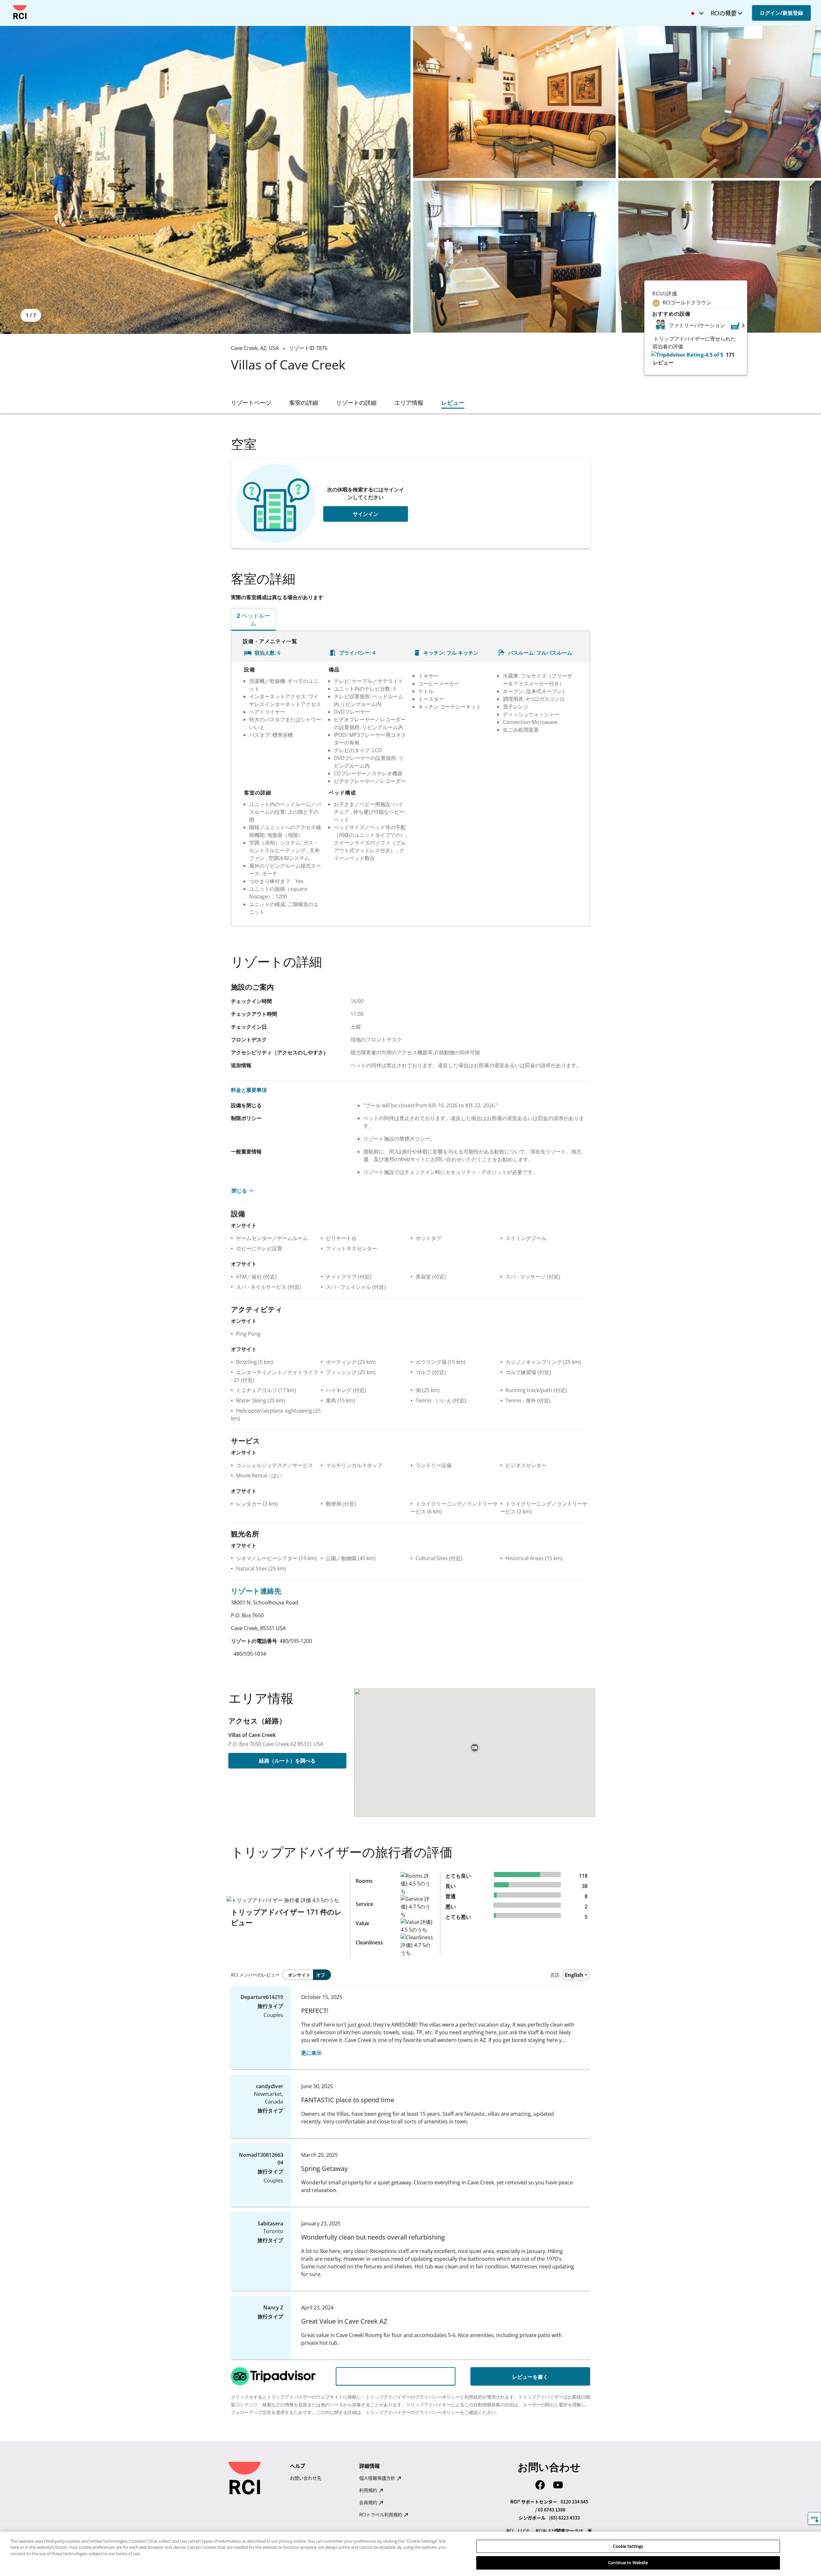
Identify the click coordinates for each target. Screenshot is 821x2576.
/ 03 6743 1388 (550, 2510)
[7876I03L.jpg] (514, 257)
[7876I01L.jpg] (514, 102)
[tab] (251, 403)
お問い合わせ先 (306, 2478)
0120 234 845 (574, 2502)
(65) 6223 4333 (564, 2518)
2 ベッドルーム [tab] (254, 619)
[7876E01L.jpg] (205, 180)
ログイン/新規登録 (781, 13)
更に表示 (311, 2053)
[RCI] (20, 12)
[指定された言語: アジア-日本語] (695, 11)
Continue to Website (628, 2563)
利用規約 (369, 2490)
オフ (321, 1975)
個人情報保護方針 (378, 2478)
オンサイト (299, 1975)
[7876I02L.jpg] (720, 102)
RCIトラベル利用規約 (381, 2514)
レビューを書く (530, 2377)
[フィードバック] (814, 2518)
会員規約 (369, 2502)
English (574, 1975)
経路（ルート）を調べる (287, 1761)
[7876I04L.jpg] (720, 257)
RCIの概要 (724, 13)
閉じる (239, 1191)
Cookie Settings (628, 2546)
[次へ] (743, 325)
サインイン (366, 514)
